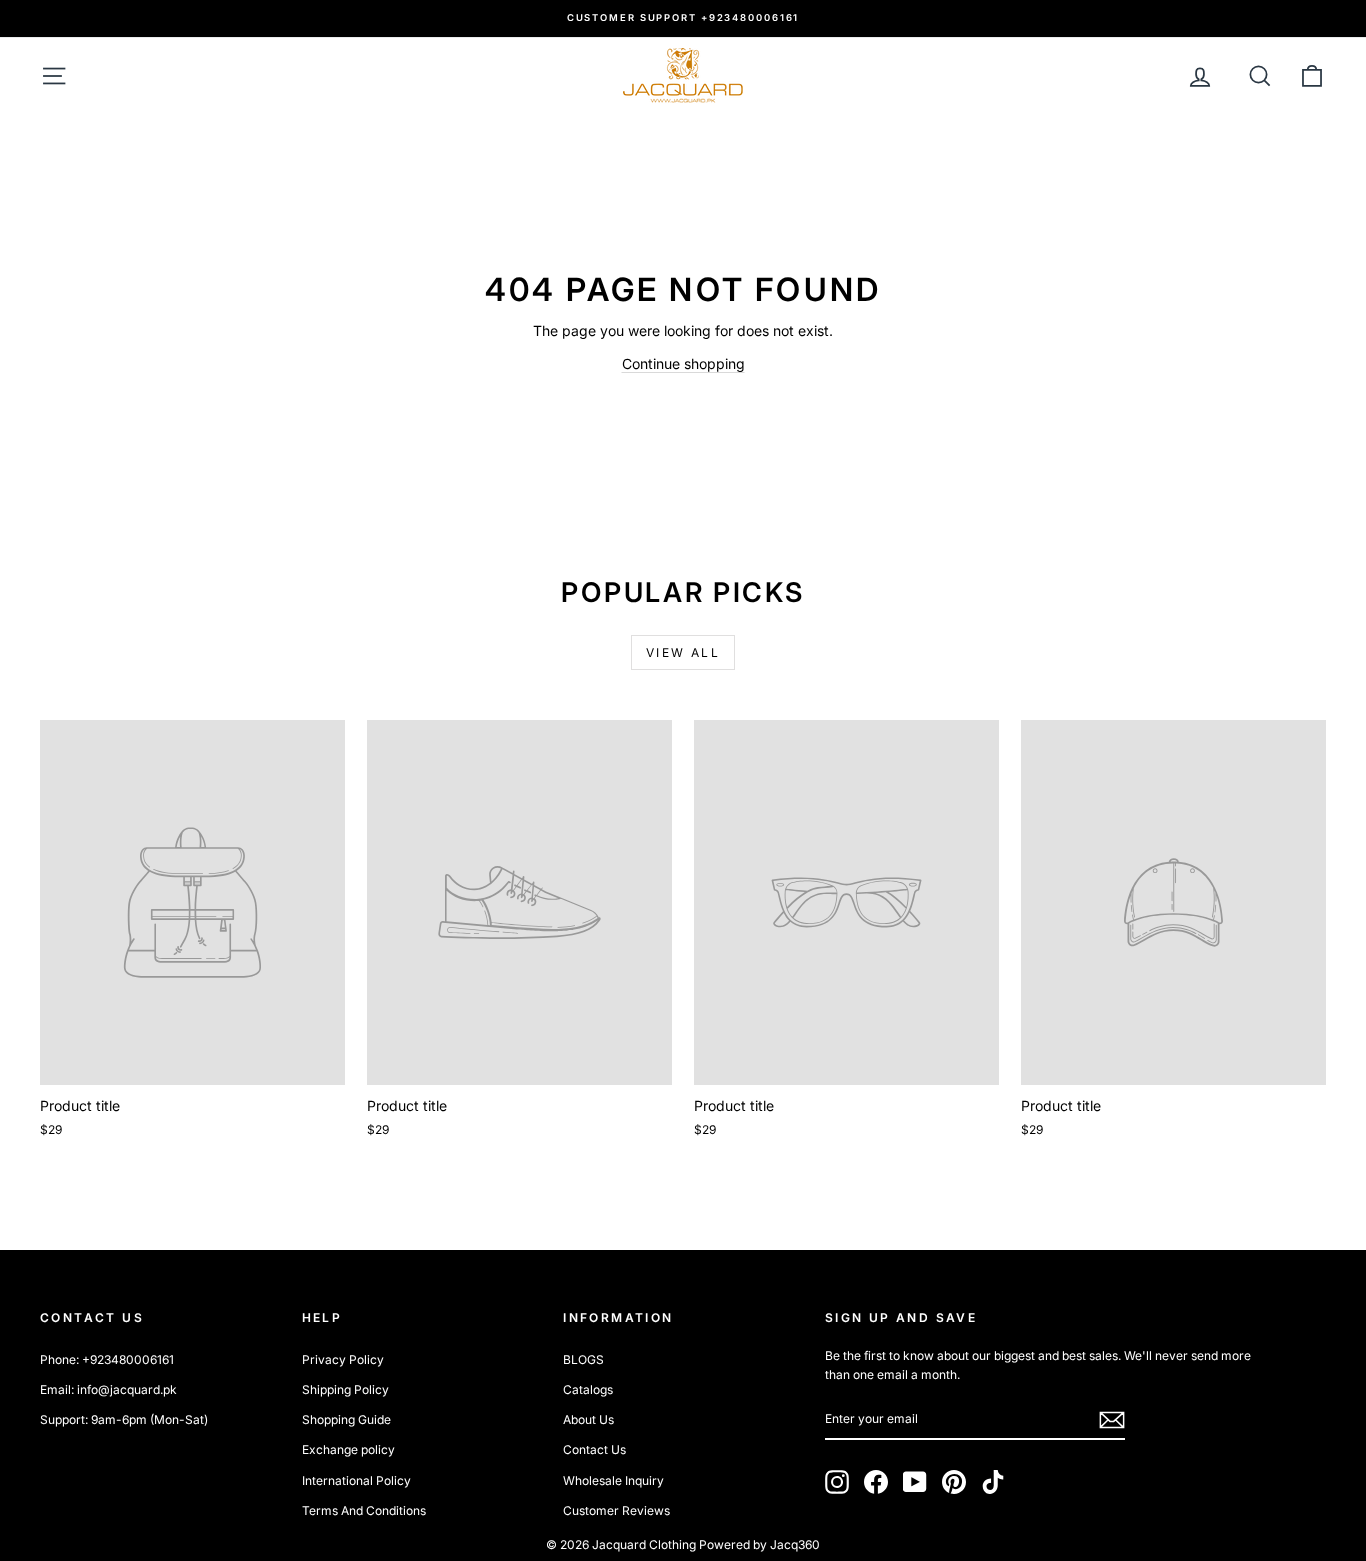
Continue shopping (683, 363)
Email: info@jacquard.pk (108, 1389)
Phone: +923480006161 (107, 1359)
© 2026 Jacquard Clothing (621, 1544)
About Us (588, 1419)
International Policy (356, 1480)
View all (683, 652)
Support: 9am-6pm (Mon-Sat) (124, 1419)
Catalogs (588, 1389)
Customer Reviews (616, 1510)
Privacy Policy (343, 1359)
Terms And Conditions (364, 1510)
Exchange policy (348, 1449)
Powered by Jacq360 (759, 1544)
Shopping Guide (346, 1419)
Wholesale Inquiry (613, 1480)
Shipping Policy (345, 1389)
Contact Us (594, 1449)
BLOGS (583, 1359)
